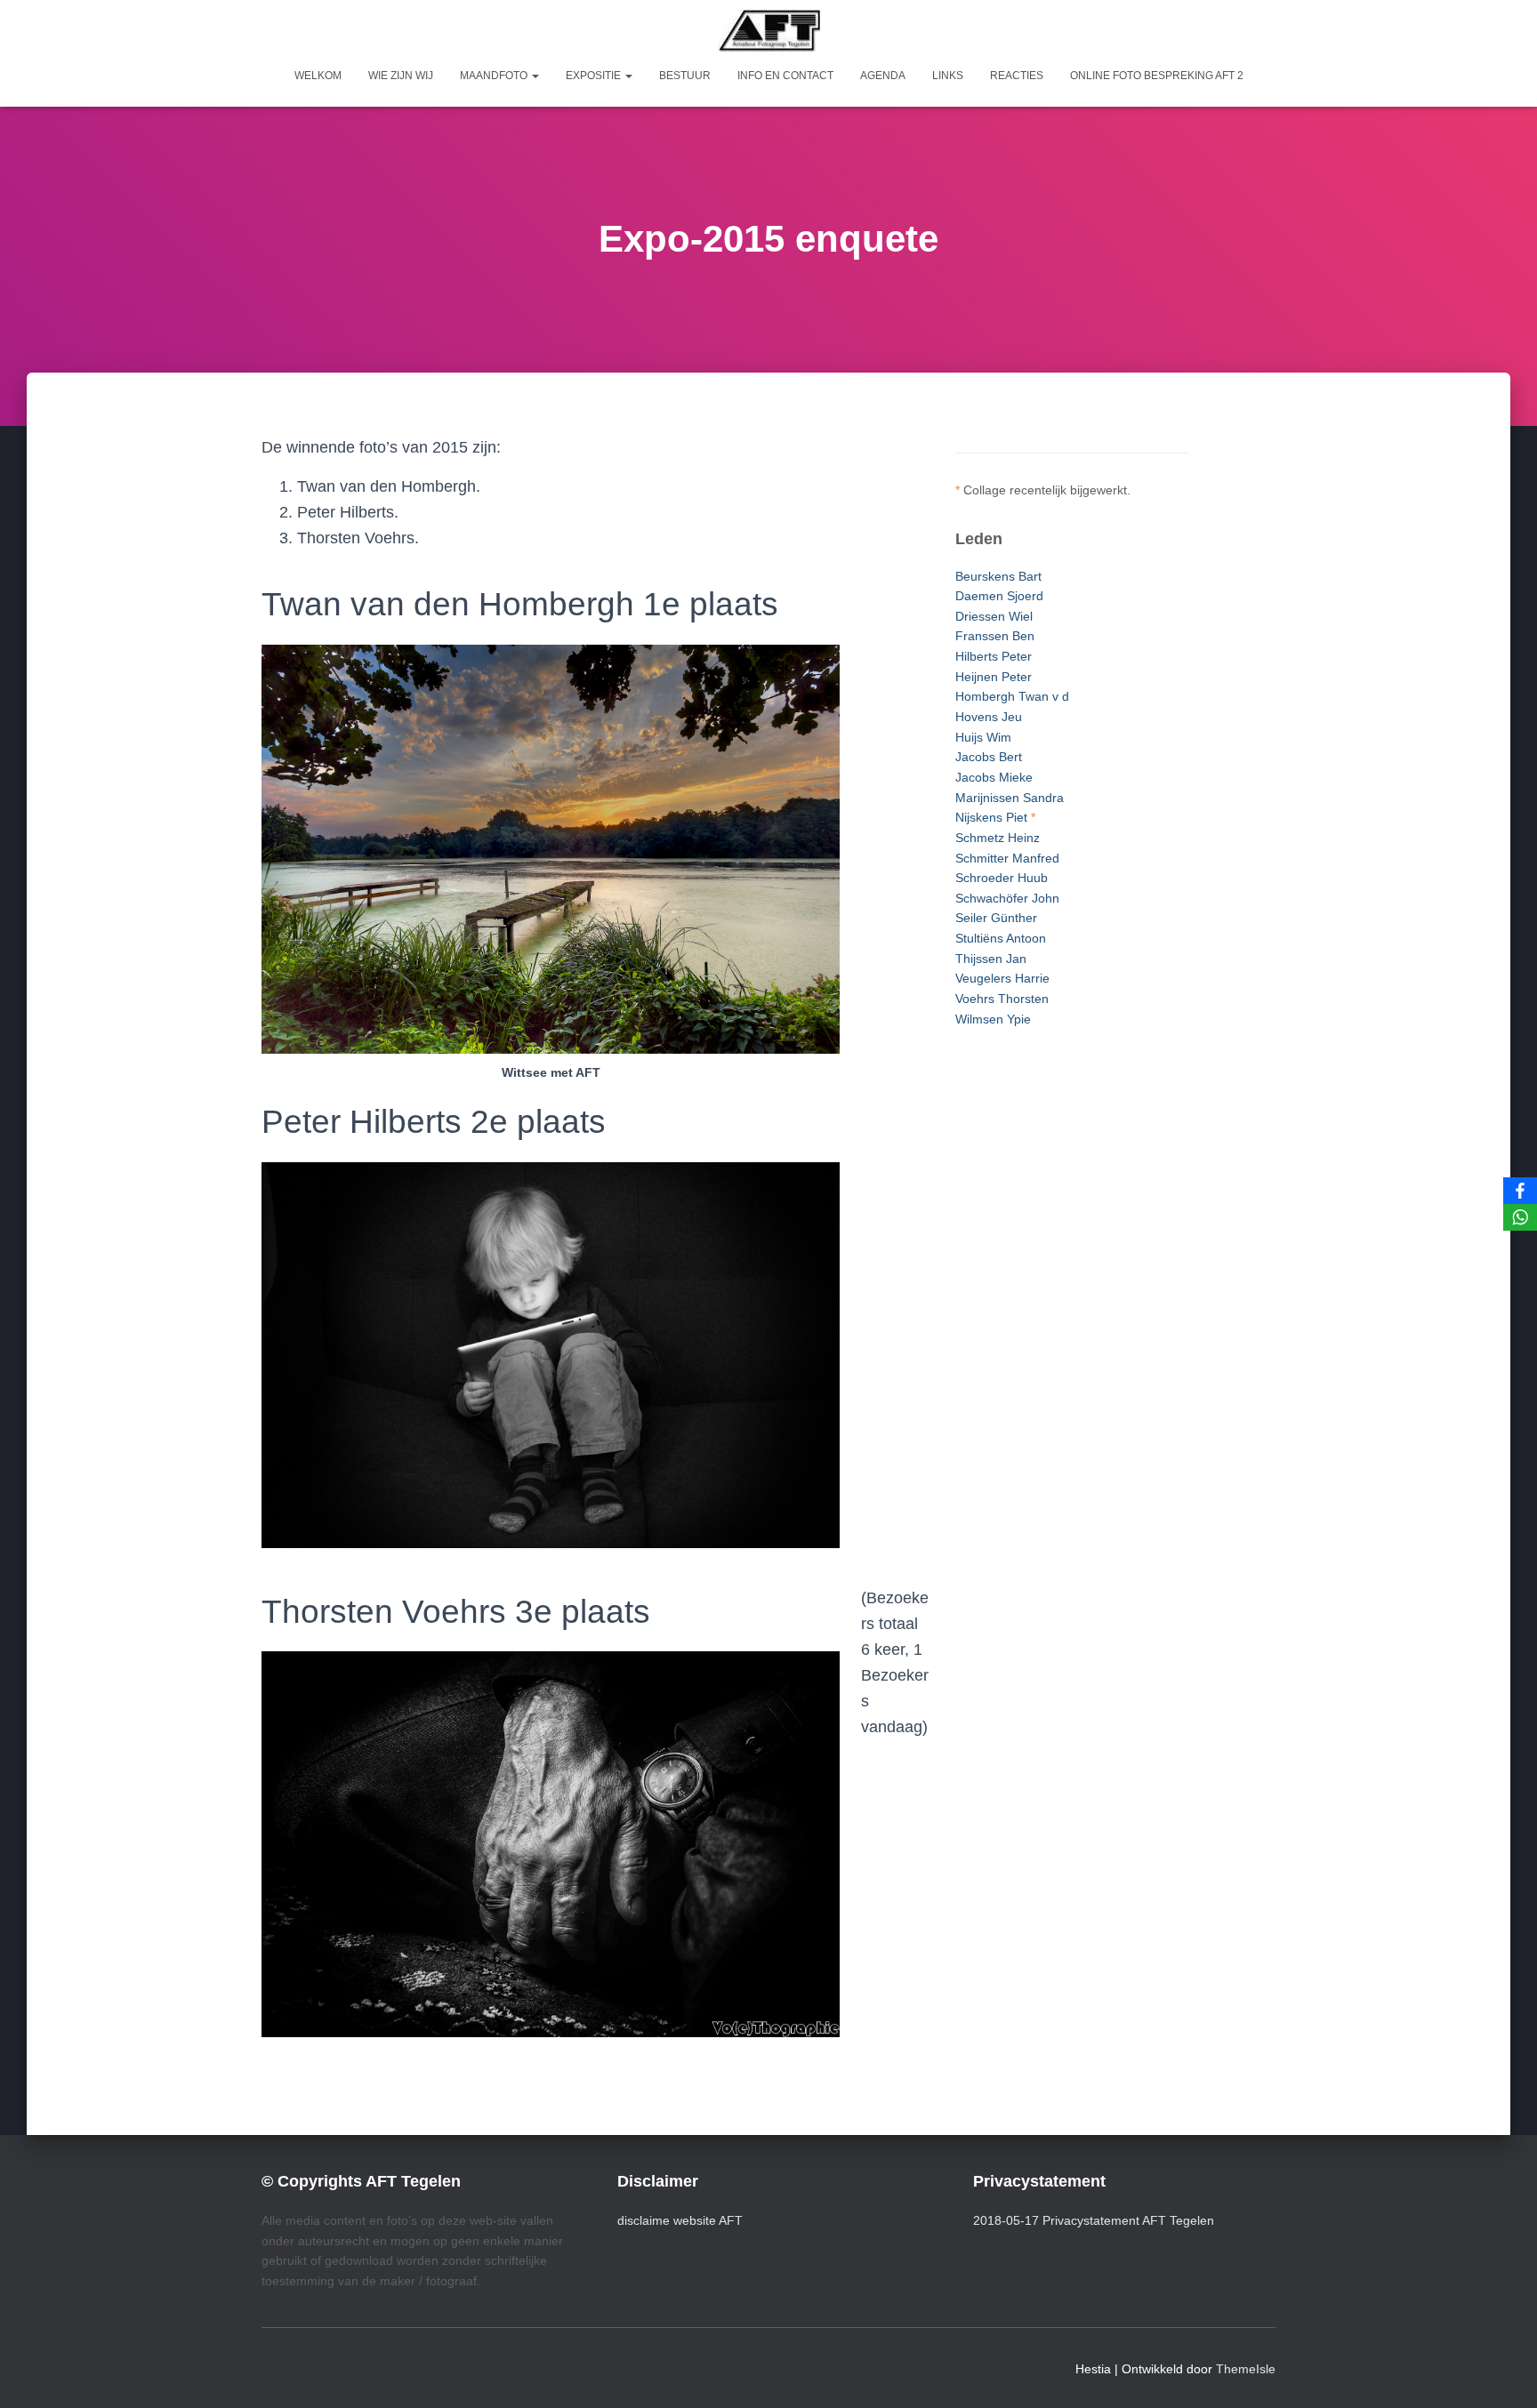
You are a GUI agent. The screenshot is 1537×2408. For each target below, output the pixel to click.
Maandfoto (495, 76)
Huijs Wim (983, 737)
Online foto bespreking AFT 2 (1157, 76)
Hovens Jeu (989, 717)
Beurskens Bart (998, 576)
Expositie (595, 76)
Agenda (883, 76)
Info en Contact (785, 76)
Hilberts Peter (994, 656)
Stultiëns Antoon (1001, 938)
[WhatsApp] (1520, 1217)
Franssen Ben (995, 636)
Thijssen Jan (991, 959)
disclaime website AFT (680, 2220)
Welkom (318, 76)
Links (948, 76)
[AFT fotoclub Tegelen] (769, 30)
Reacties (1017, 76)
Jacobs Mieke (994, 777)
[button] (535, 76)
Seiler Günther (996, 918)
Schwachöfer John (1007, 898)
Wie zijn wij (401, 76)
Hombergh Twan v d (1012, 696)
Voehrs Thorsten (1002, 999)
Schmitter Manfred (1007, 858)
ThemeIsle (1246, 2369)
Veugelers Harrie (1002, 978)
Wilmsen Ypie (993, 1019)
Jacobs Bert (989, 757)
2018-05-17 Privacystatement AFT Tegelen (1094, 2220)
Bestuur (685, 76)
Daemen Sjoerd (999, 596)
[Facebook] (1520, 1191)
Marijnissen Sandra (1010, 798)
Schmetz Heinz (998, 838)
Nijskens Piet (991, 817)
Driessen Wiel (994, 616)
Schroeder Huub (1002, 878)
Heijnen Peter (994, 677)
